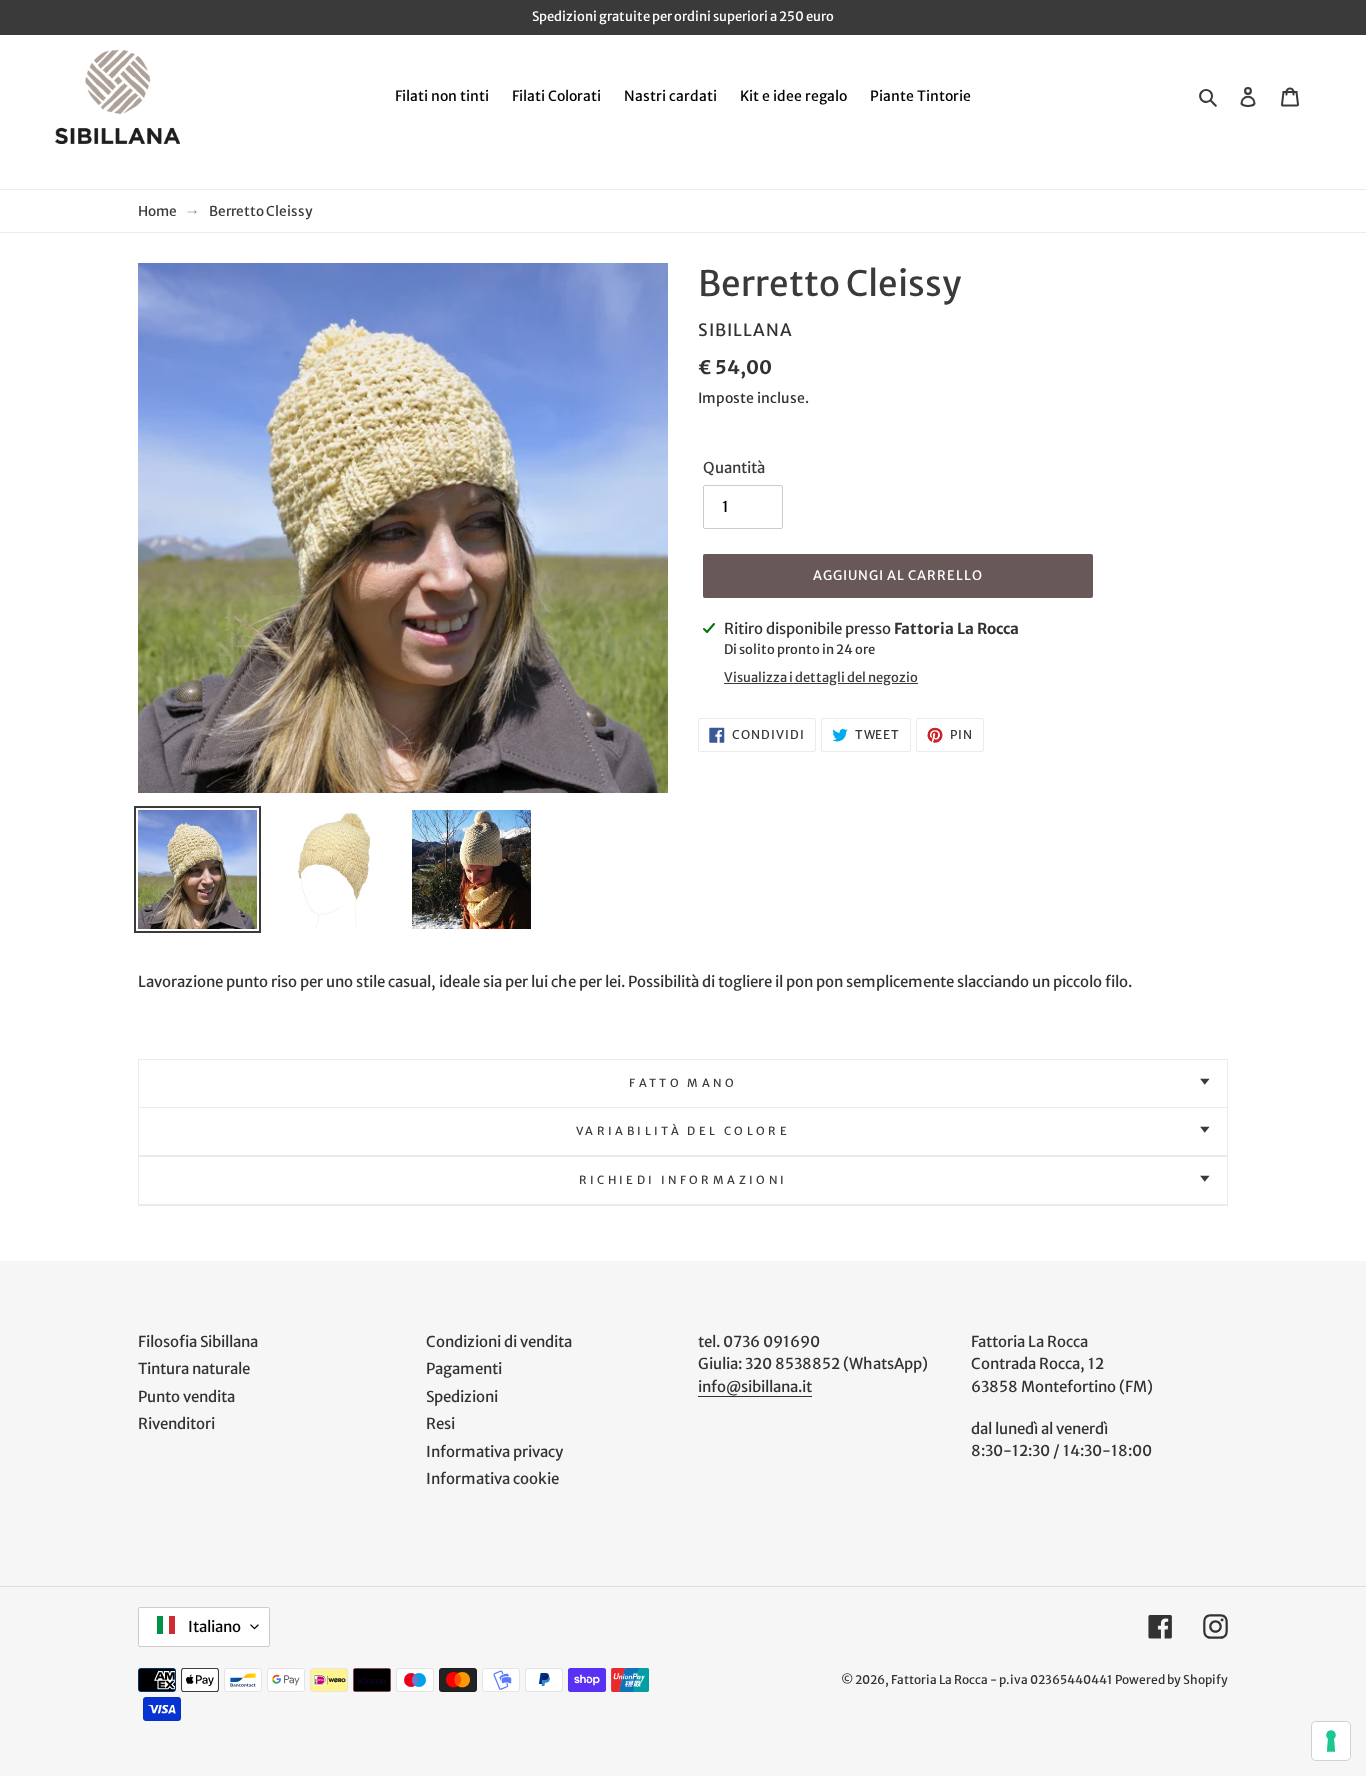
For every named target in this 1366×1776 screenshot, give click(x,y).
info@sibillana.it (755, 1386)
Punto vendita (186, 1396)
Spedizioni (462, 1396)
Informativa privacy (494, 1451)
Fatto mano (683, 1083)
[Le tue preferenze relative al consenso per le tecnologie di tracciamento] (1331, 1741)
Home (157, 211)
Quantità (734, 467)
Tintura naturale (194, 1368)
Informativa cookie (492, 1478)
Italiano (213, 1626)
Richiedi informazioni (683, 1180)
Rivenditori (176, 1423)
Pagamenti (464, 1368)
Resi (440, 1423)
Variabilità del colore (683, 1131)
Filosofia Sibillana (198, 1341)
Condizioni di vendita (499, 1341)
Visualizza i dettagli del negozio (821, 677)
